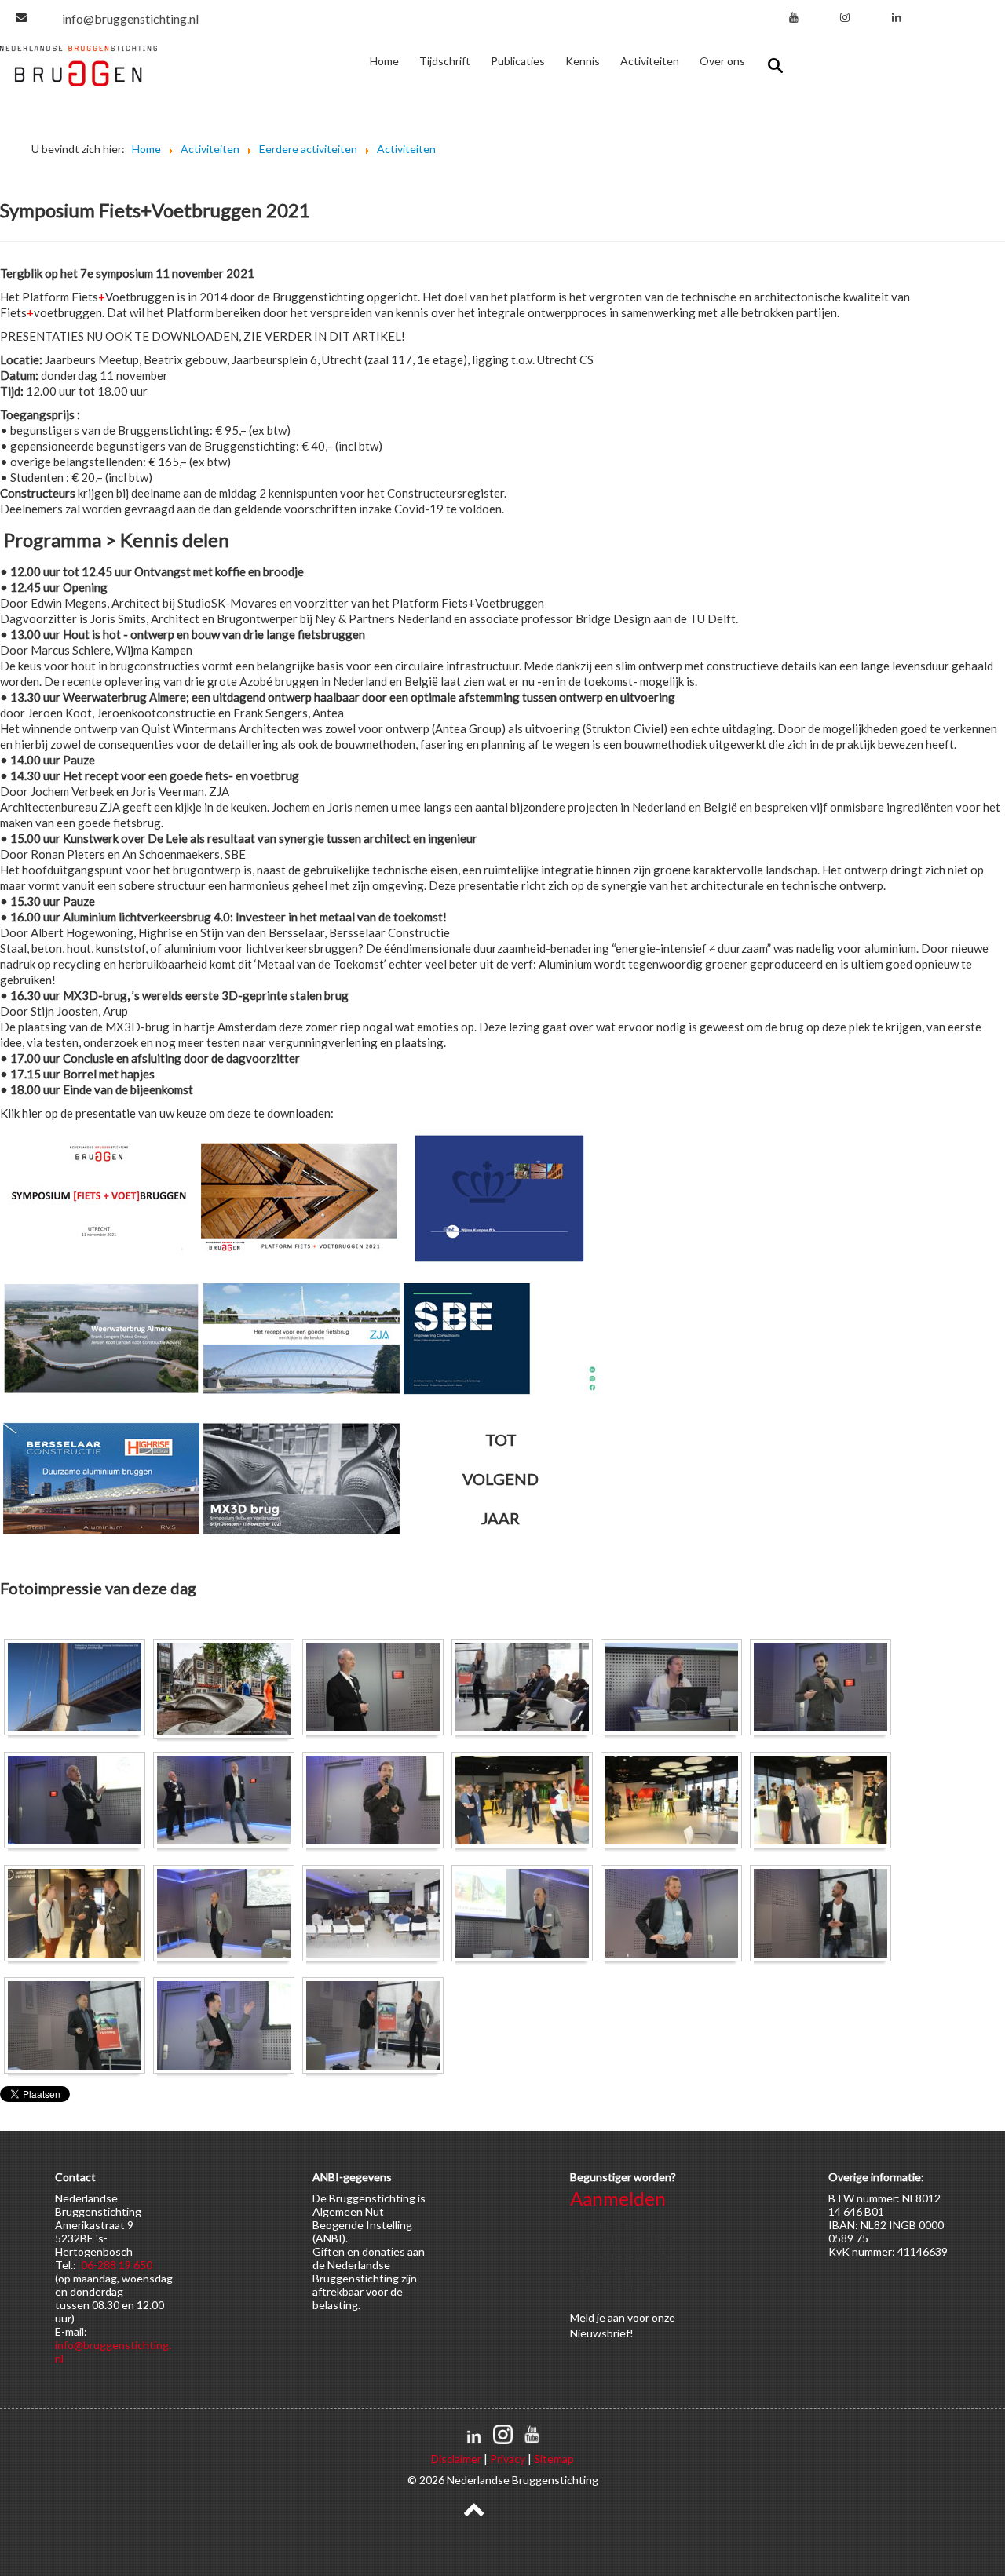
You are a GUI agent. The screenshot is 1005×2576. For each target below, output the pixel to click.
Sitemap (554, 2459)
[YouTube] (794, 17)
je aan (611, 2317)
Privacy (508, 2459)
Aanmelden (618, 2198)
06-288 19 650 (117, 2265)
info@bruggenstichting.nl (130, 18)
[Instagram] (845, 17)
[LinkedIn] (897, 17)
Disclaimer (456, 2459)
